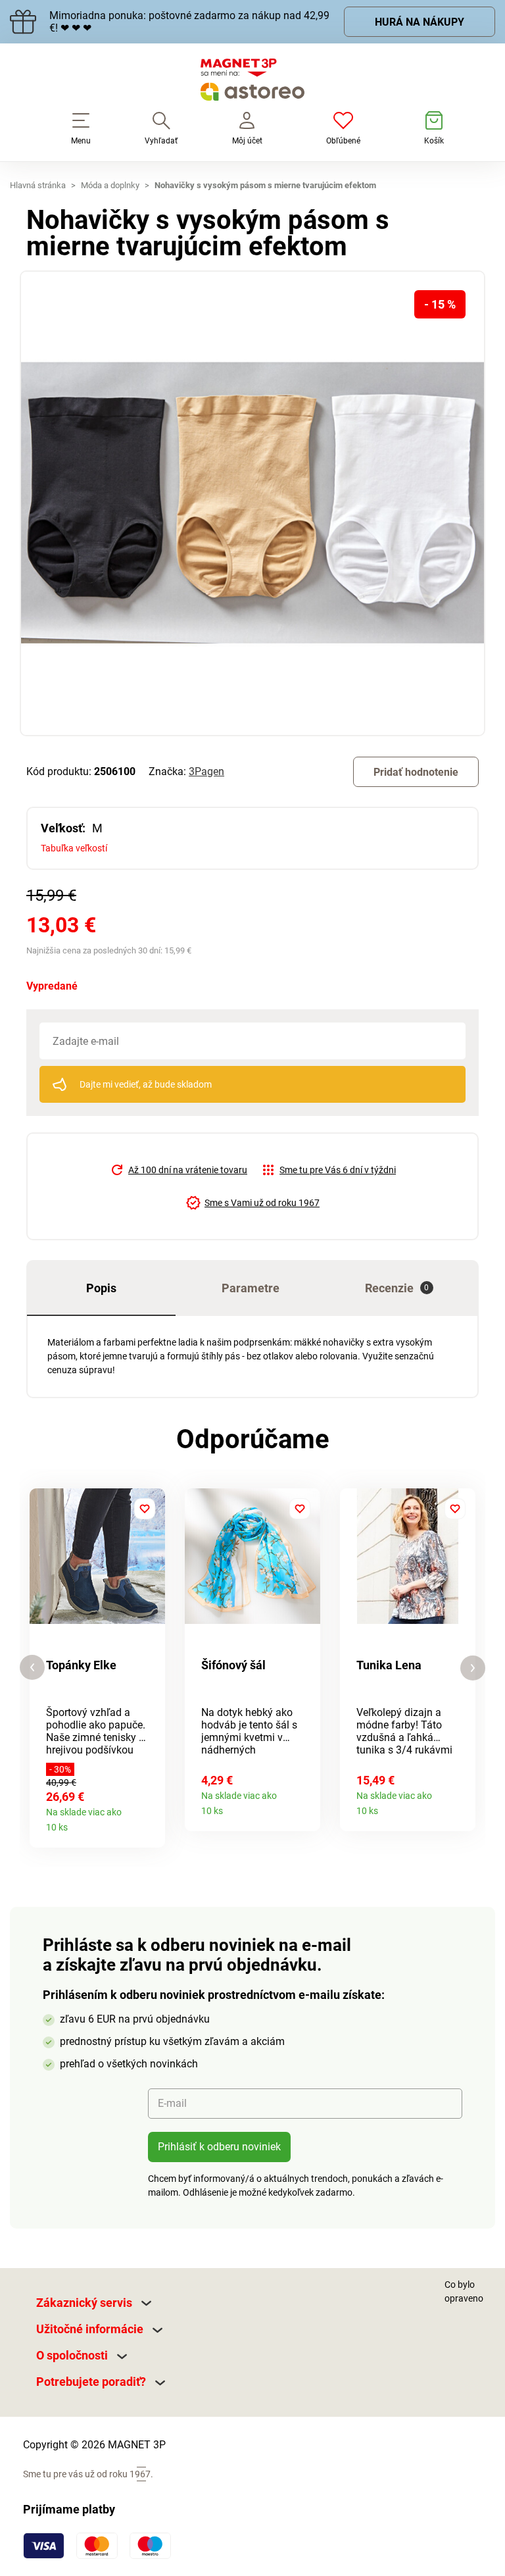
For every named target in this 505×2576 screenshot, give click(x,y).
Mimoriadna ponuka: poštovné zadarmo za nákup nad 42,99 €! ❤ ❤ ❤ (189, 22)
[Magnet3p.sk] (252, 82)
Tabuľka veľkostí (74, 848)
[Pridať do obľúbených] (145, 1509)
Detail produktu (150, 1823)
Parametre (251, 1288)
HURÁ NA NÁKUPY (420, 22)
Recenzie (397, 1288)
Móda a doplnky (110, 185)
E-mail (172, 2103)
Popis (101, 1288)
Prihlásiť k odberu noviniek (219, 2147)
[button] (32, 1668)
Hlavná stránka (38, 185)
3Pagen (206, 771)
